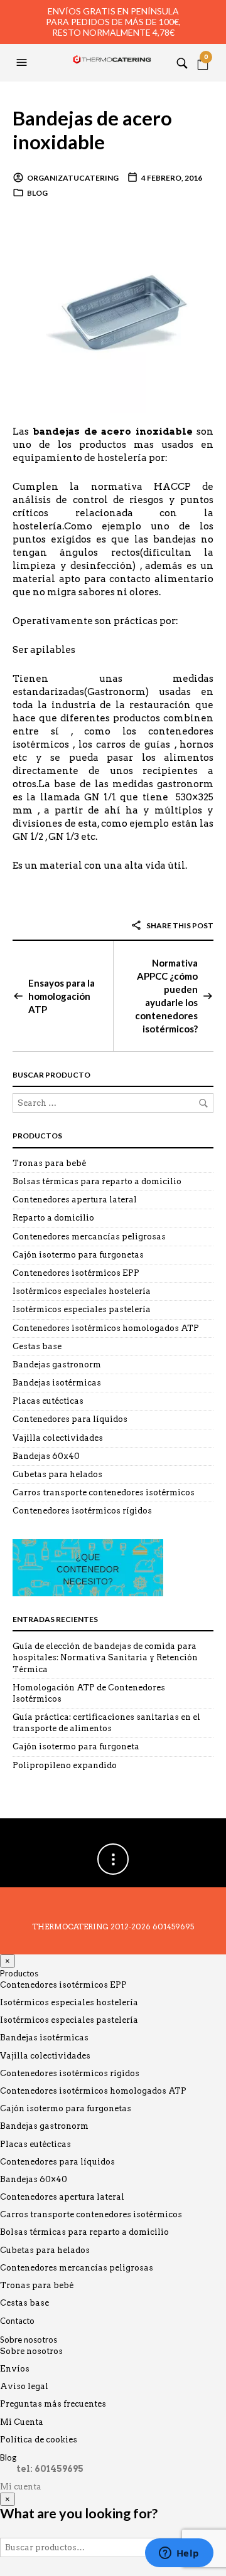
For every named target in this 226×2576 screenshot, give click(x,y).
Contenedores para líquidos (70, 1419)
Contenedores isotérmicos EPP (76, 1273)
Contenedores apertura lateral (75, 1200)
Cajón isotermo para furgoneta (76, 1746)
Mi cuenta (21, 2487)
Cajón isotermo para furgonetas (78, 1255)
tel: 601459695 (50, 2469)
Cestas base (37, 1346)
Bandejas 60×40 (34, 2179)
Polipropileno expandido (65, 1765)
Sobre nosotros (29, 2340)
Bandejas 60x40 (46, 1456)
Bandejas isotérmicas (57, 1383)
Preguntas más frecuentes (53, 2404)
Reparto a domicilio (53, 1218)
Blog (37, 193)
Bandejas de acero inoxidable (92, 130)
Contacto (17, 2321)
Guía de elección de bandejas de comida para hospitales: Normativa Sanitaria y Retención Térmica (105, 1657)
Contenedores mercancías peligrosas (89, 1237)
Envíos (15, 2369)
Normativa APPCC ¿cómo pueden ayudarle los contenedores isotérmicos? (166, 996)
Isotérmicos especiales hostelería (82, 1291)
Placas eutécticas (48, 1401)
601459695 (173, 1927)
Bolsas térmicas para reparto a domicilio (97, 1181)
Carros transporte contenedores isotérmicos (104, 1492)
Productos (19, 1973)
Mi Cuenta (22, 2422)
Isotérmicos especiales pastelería (82, 1309)
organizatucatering (73, 178)
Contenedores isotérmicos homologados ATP (106, 1328)
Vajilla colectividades (58, 1438)
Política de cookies (39, 2440)
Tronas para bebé (49, 1163)
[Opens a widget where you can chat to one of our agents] (179, 2554)
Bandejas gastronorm (57, 1365)
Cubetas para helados (57, 1474)
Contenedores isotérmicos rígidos (82, 1511)
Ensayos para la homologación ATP (62, 996)
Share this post (179, 925)
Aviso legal (24, 2386)
